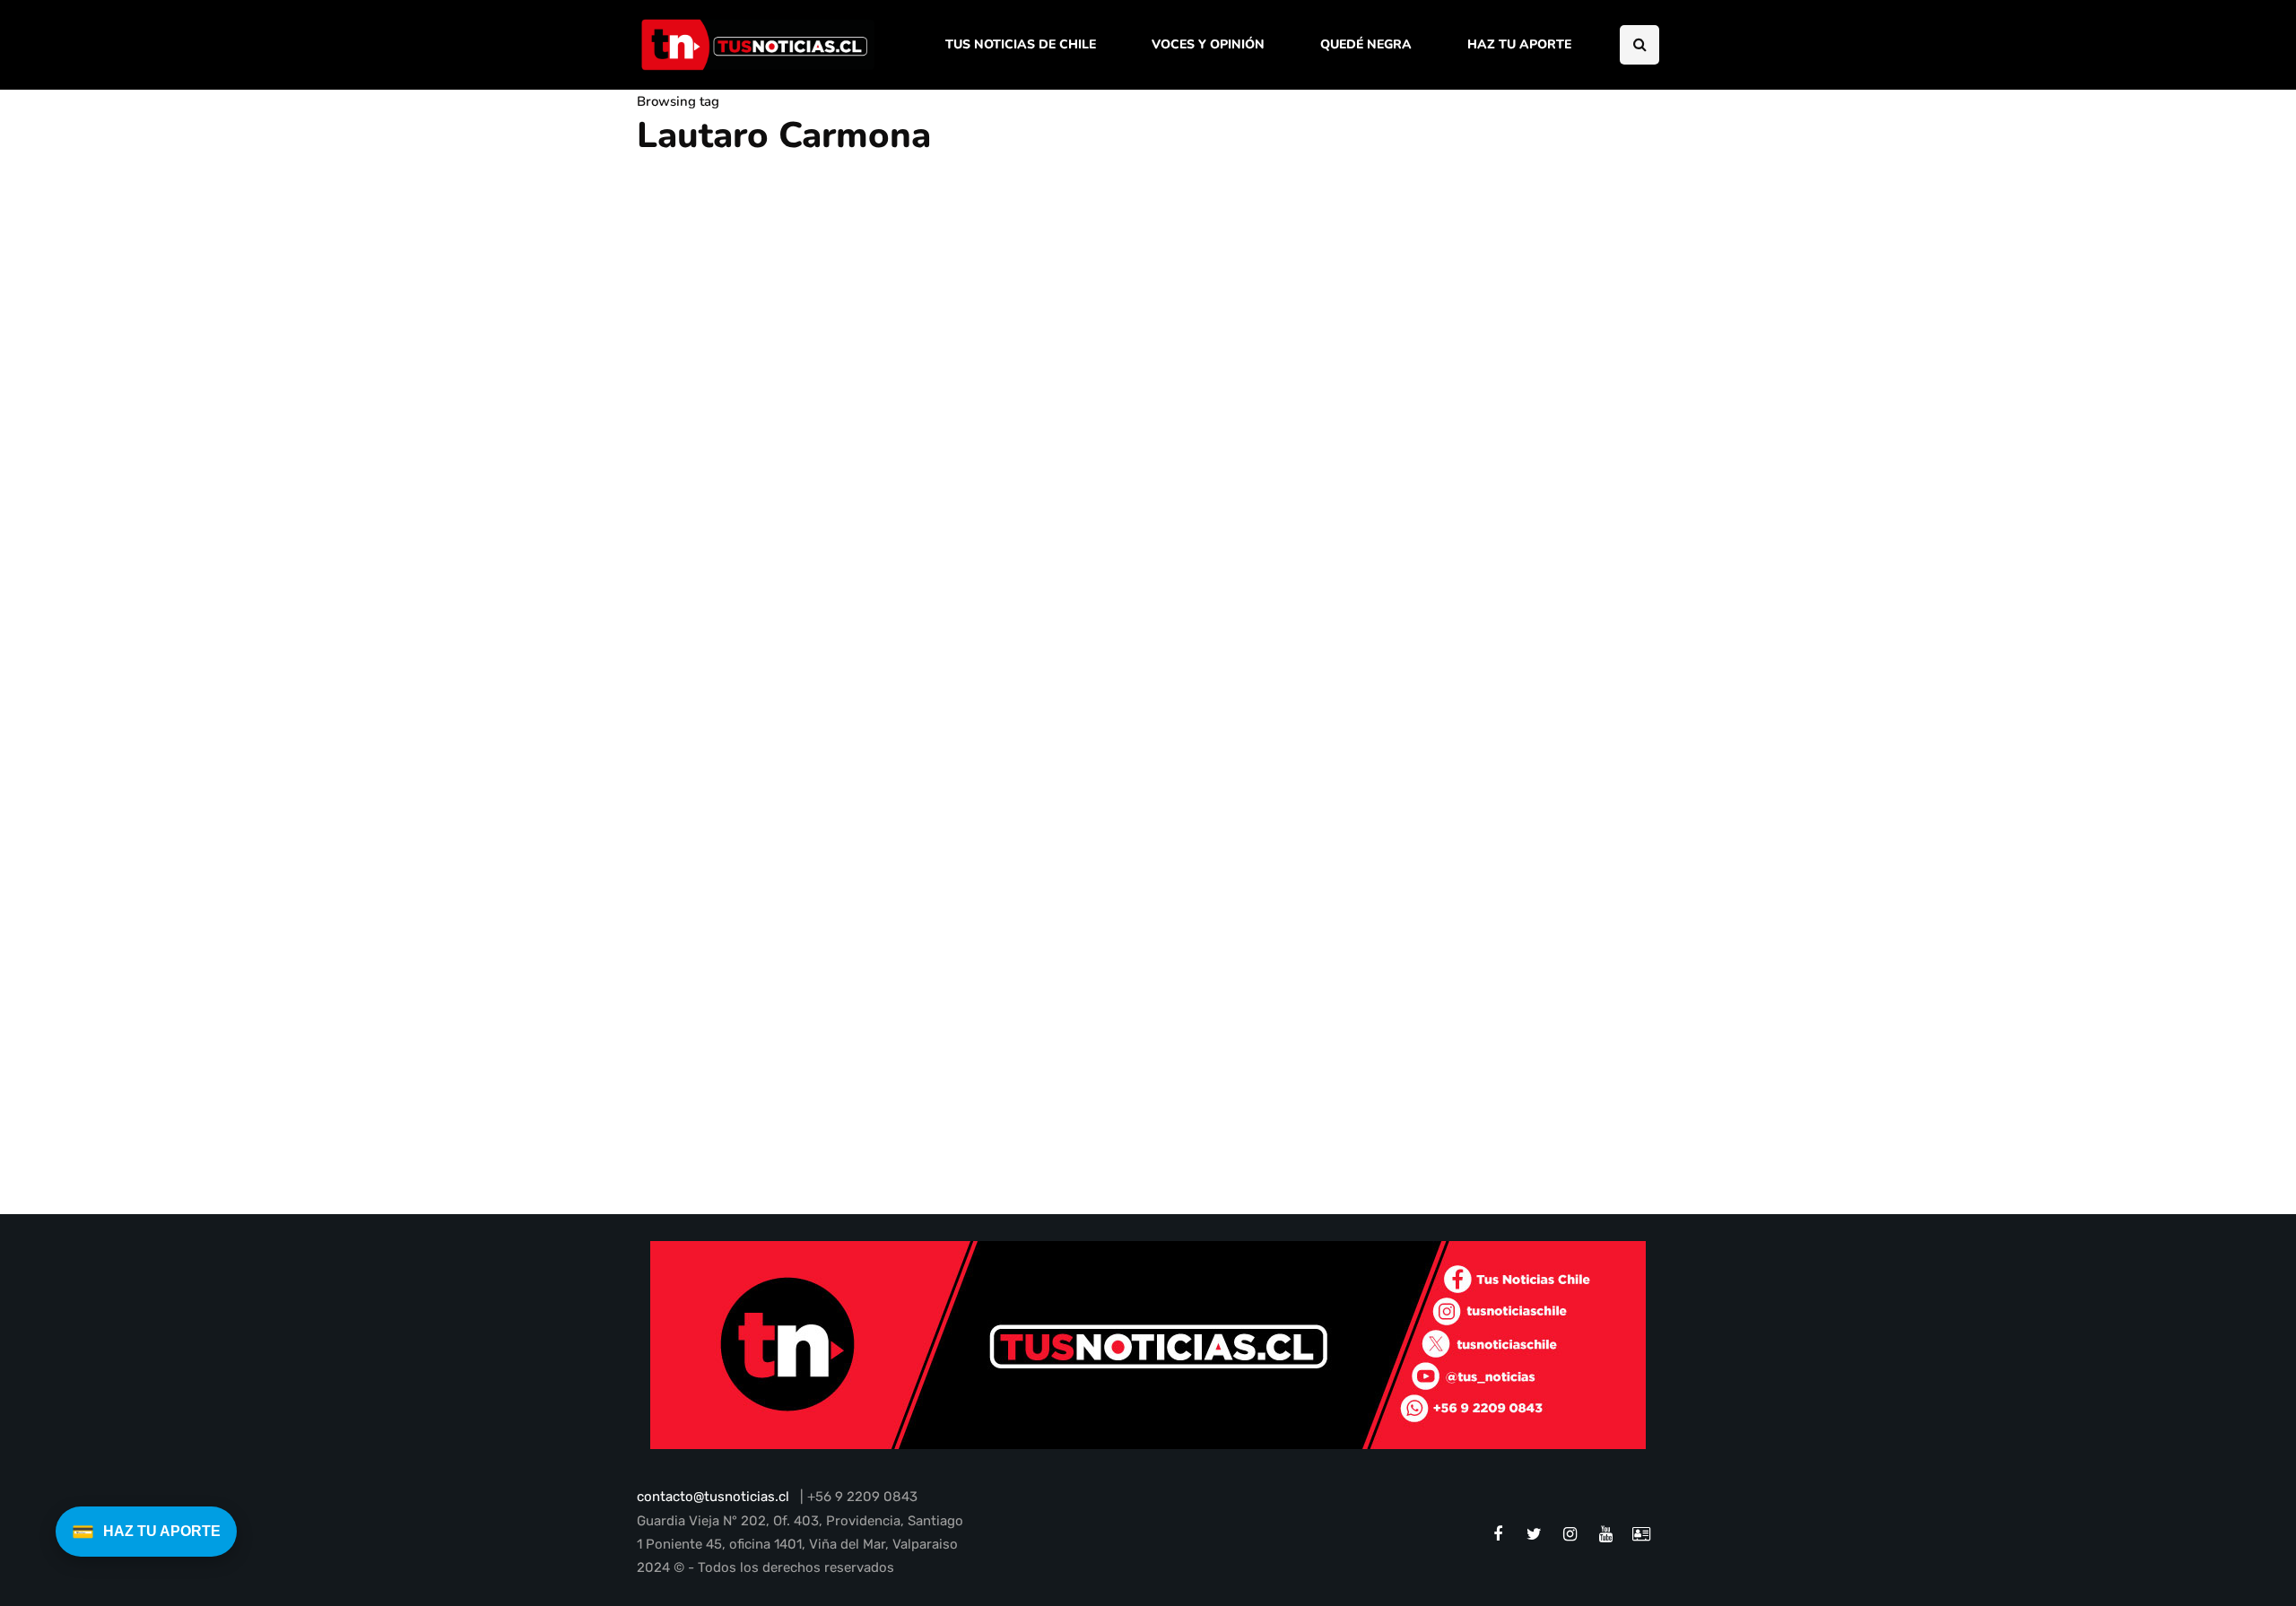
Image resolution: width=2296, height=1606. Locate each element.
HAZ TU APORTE (1519, 44)
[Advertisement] (1511, 407)
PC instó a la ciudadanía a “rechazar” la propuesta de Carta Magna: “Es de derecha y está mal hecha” (793, 1093)
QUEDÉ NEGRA (1366, 44)
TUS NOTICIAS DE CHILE (1021, 44)
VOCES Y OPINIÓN (1208, 44)
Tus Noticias (686, 1159)
